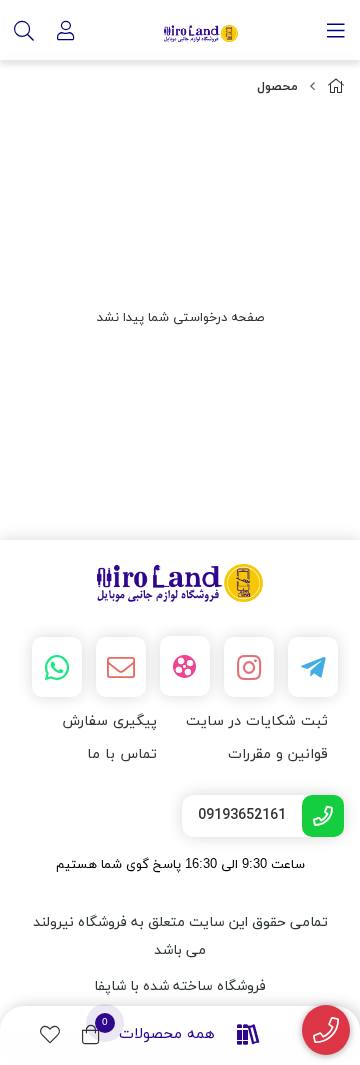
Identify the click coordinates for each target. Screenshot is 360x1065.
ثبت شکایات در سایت (257, 721)
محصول (277, 87)
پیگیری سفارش (109, 721)
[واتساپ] (57, 667)
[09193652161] (326, 1030)
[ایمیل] (121, 667)
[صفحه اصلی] (336, 87)
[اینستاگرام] (249, 667)
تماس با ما (122, 754)
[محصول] (180, 583)
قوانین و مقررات (278, 754)
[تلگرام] (313, 667)
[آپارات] (185, 666)
